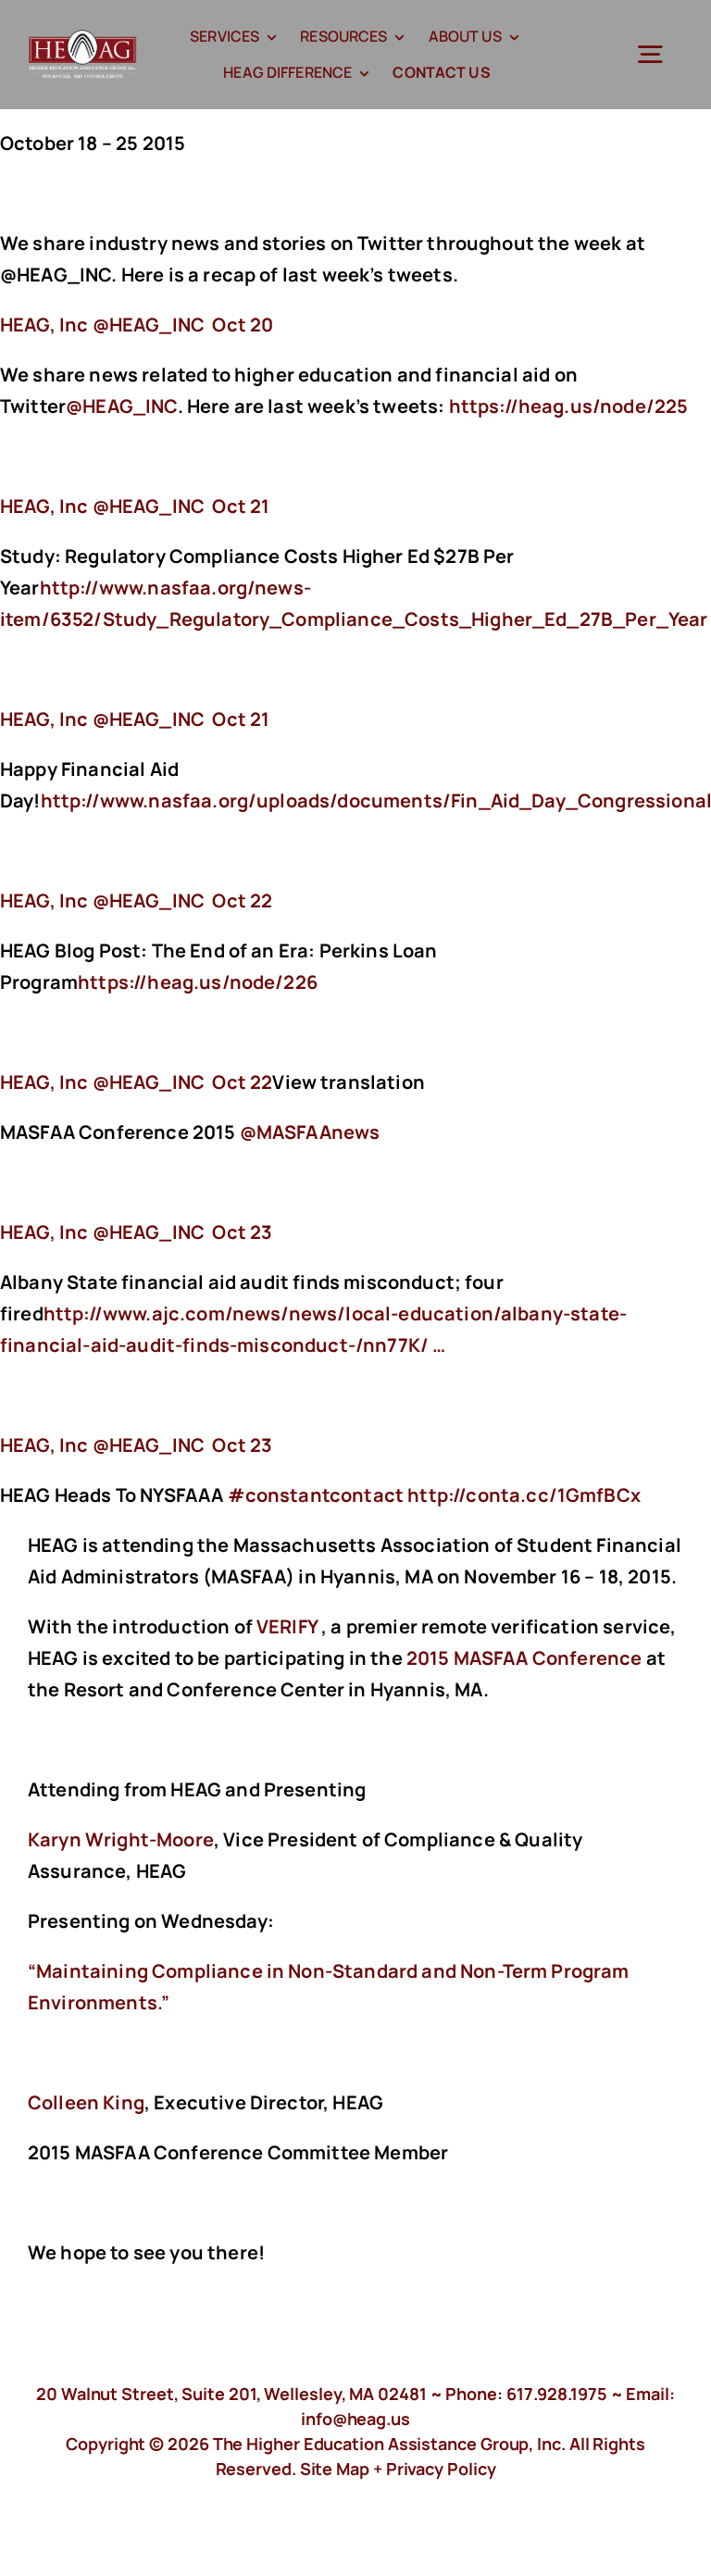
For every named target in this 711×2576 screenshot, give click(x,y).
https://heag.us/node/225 (571, 406)
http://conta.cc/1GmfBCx (526, 1495)
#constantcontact (316, 1495)
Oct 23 (242, 1232)
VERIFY (287, 1626)
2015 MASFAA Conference (524, 1658)
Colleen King (86, 2102)
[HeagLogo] (83, 38)
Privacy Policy (441, 2469)
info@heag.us (355, 2419)
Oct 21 (241, 506)
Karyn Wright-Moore (121, 1839)
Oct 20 (243, 325)
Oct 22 (242, 900)
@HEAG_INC (121, 406)
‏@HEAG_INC (104, 325)
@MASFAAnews (310, 1132)
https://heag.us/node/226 (200, 982)
